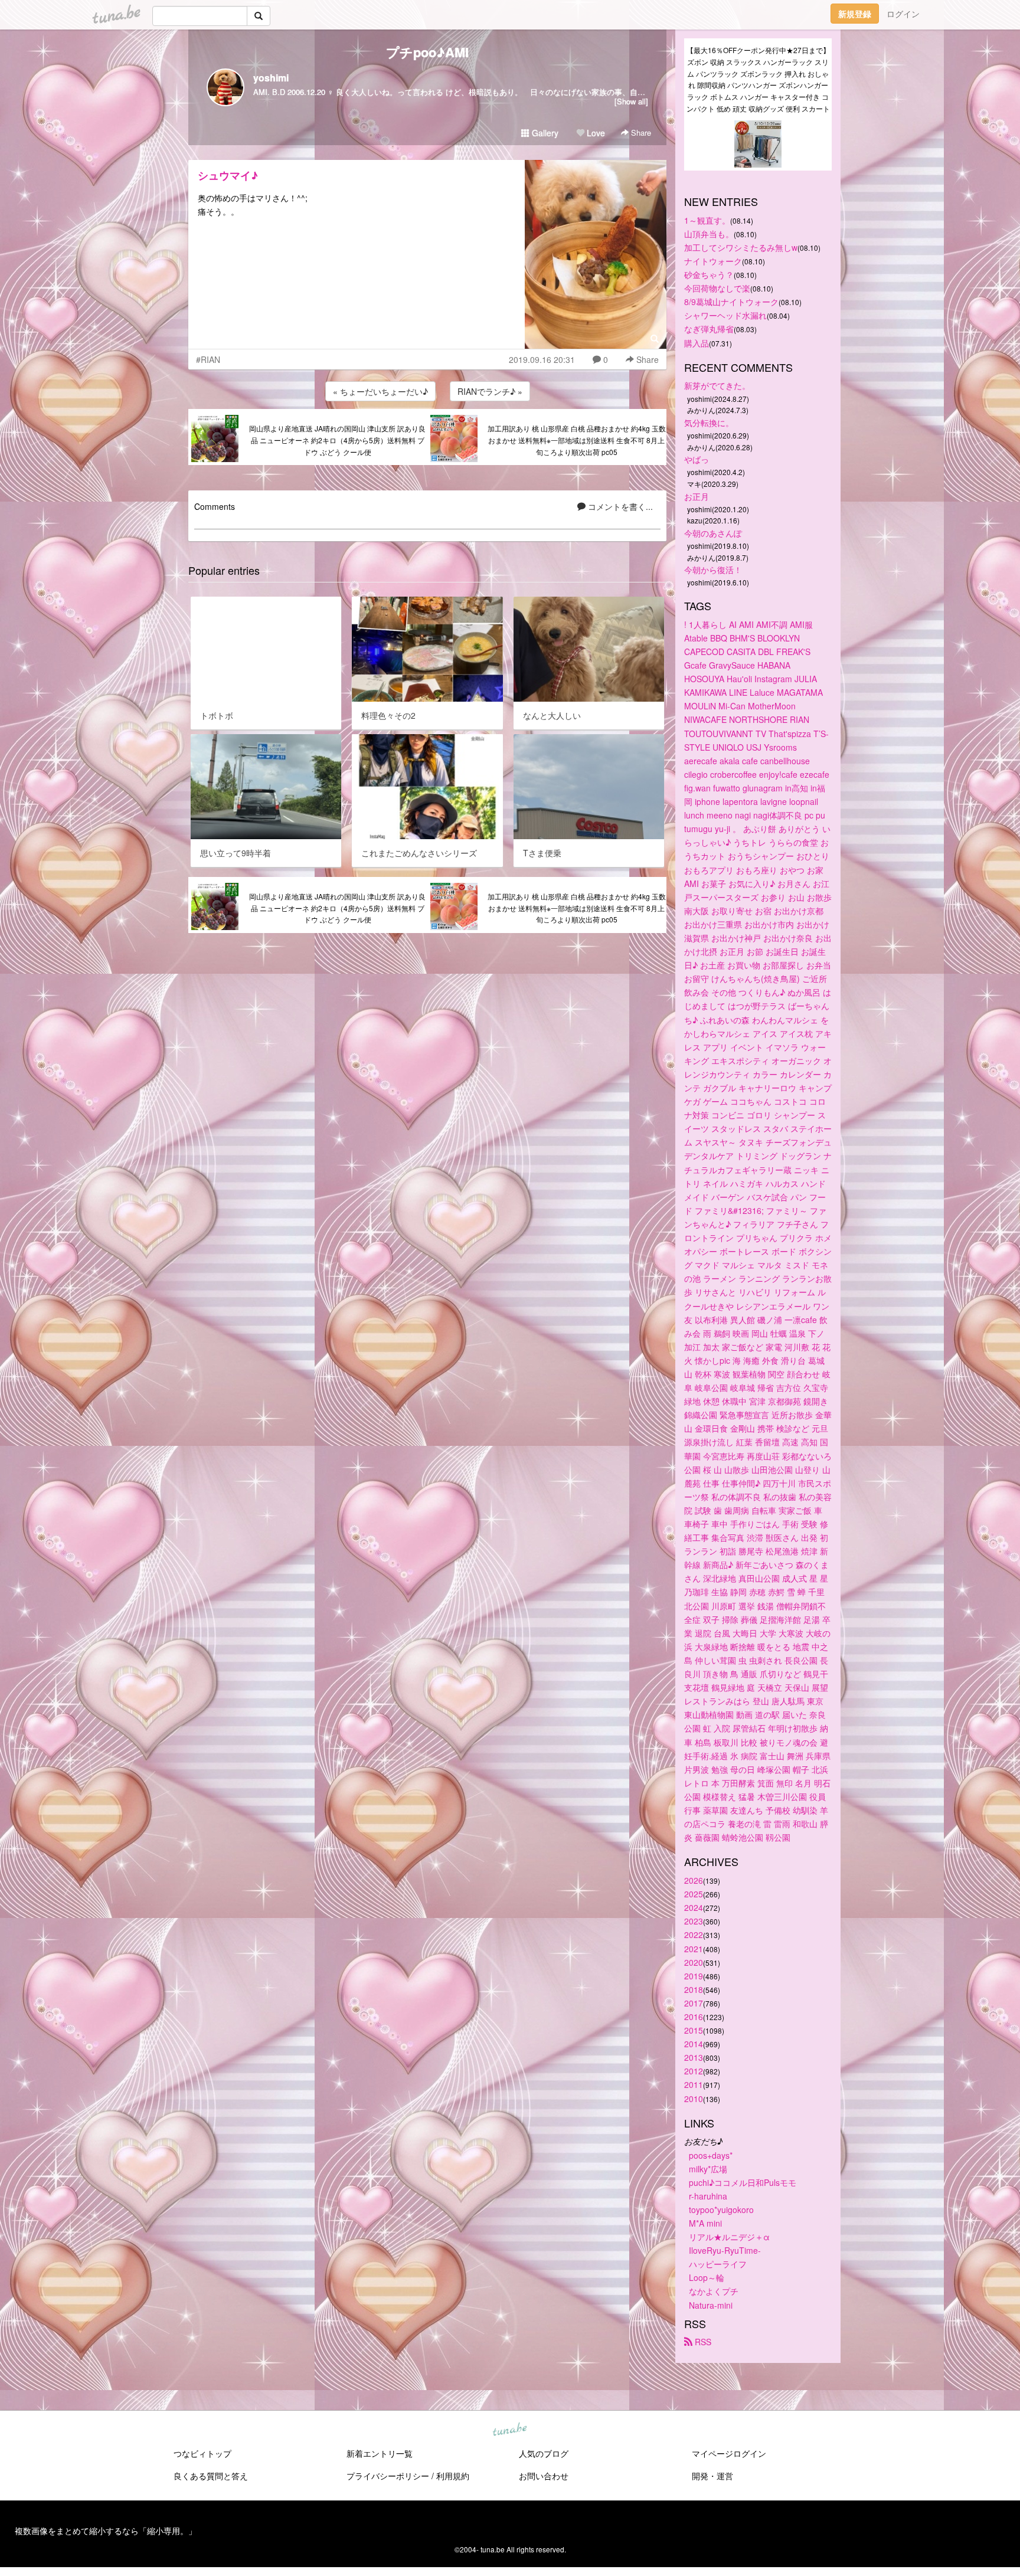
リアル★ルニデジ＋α (729, 2237)
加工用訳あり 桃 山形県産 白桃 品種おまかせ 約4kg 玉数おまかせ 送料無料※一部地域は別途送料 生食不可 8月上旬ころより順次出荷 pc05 (577, 440)
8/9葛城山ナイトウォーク (731, 302)
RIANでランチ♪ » (490, 391)
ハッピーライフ (718, 2264)
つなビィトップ (202, 2453)
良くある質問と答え (211, 2476)
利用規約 (453, 2476)
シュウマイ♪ (228, 175)
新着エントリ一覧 (380, 2453)
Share (640, 132)
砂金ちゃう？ (709, 274)
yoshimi (271, 78)
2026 (694, 1880)
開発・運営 (712, 2476)
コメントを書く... (619, 506)
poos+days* (711, 2155)
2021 (694, 1949)
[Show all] (631, 101)
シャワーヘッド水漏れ (725, 315)
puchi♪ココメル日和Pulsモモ (743, 2182)
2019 (694, 1976)
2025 (694, 1894)
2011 (694, 2084)
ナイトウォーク (713, 261)
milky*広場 (708, 2169)
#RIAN (208, 359)
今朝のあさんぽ (713, 533)
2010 (694, 2099)
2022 (694, 1935)
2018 (694, 1989)
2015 (694, 2030)
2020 (694, 1962)
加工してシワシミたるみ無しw (741, 247)
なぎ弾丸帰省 (709, 329)
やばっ (697, 459)
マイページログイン (729, 2453)
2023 (694, 1921)
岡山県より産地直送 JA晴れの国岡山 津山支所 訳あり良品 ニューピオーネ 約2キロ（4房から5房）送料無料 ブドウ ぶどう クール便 (337, 440)
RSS (702, 2342)
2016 (694, 2017)
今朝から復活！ (713, 569)
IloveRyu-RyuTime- (725, 2250)
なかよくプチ (714, 2291)
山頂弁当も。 (709, 234)
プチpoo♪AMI (427, 52)
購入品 (697, 343)
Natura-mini (711, 2305)
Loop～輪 (707, 2277)
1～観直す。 (707, 220)
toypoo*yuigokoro (721, 2210)
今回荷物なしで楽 (717, 288)
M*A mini (705, 2223)
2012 (694, 2071)
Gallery (544, 133)
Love (595, 133)
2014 (694, 2044)
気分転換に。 (709, 423)
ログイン (903, 14)
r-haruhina (708, 2196)
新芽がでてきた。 (717, 385)
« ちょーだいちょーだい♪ (380, 391)
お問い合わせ (544, 2476)
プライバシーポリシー (388, 2476)
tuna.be (509, 2430)
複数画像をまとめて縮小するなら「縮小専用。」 (106, 2531)
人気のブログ (544, 2453)
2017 (694, 2003)
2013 (694, 2057)
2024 (694, 1907)
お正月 (697, 496)
